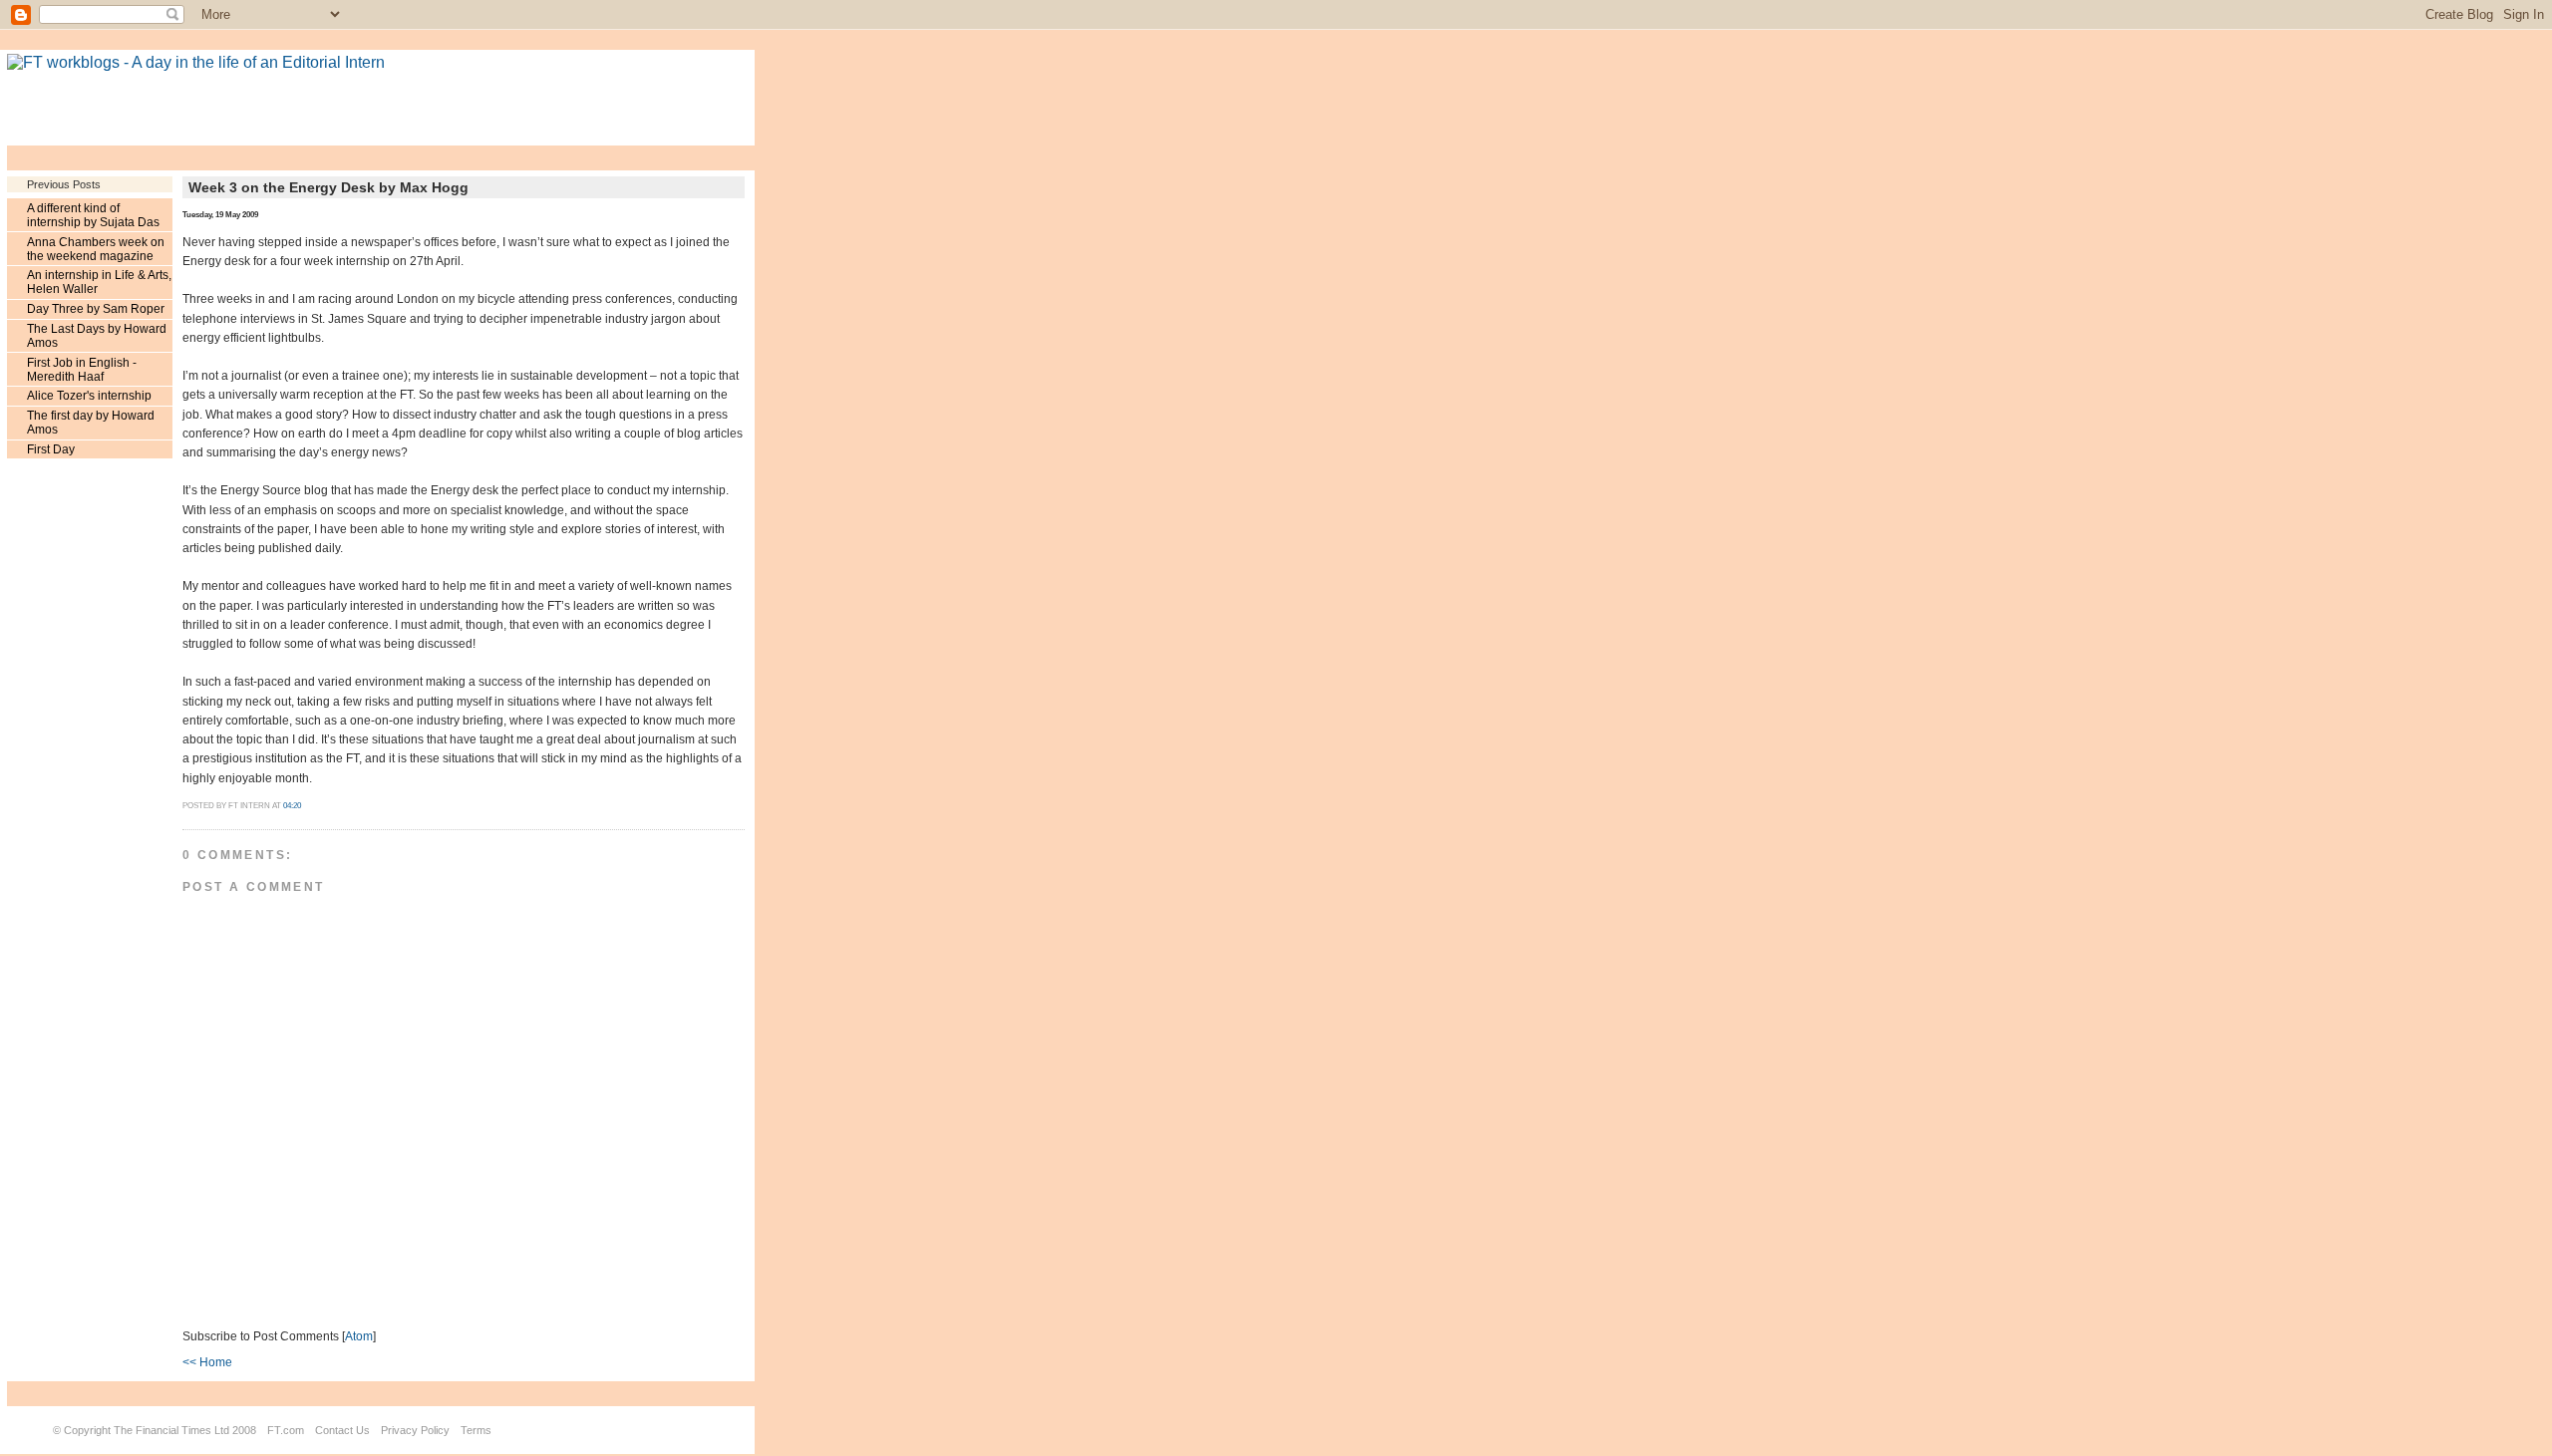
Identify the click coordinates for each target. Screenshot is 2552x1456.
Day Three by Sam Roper (96, 309)
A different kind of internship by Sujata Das (93, 215)
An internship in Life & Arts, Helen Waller (99, 282)
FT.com (286, 1430)
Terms (476, 1430)
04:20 (292, 806)
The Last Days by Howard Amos (97, 336)
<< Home (207, 1362)
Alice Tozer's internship (89, 396)
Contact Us (342, 1430)
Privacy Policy (415, 1430)
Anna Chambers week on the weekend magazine (96, 249)
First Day (51, 449)
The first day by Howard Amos (91, 423)
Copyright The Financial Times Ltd (147, 1430)
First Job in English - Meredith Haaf (82, 370)
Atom (359, 1336)
